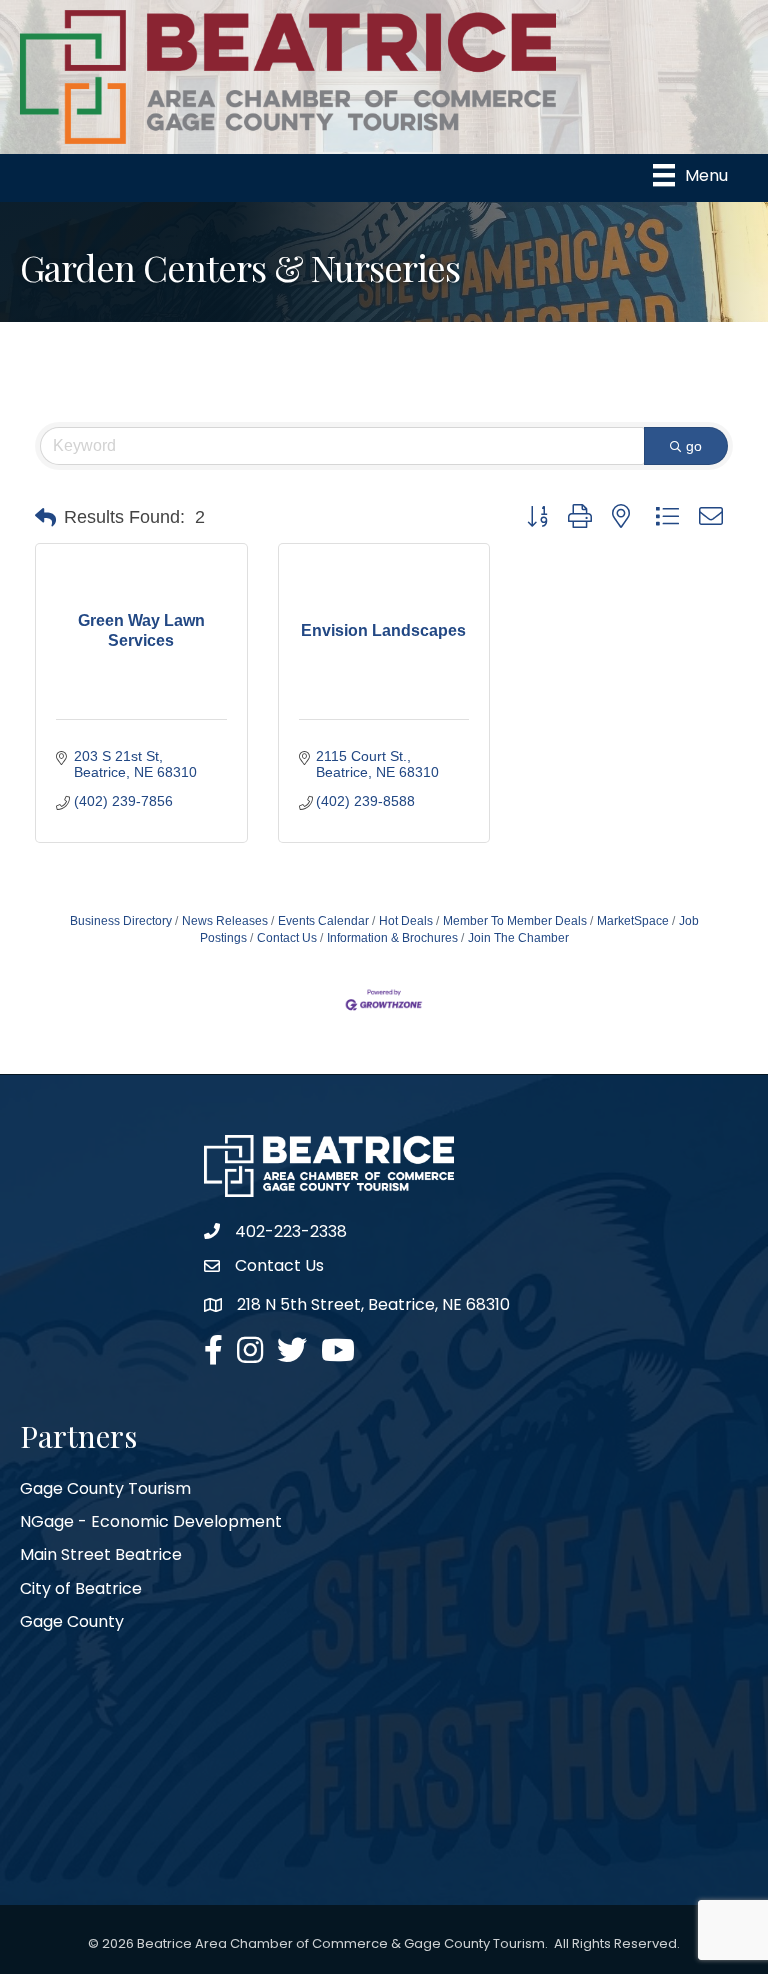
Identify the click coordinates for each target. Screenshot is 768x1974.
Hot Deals (406, 921)
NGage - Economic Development (151, 1521)
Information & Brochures (392, 938)
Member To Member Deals (515, 921)
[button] (45, 518)
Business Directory (121, 921)
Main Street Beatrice (101, 1554)
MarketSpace (633, 921)
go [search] (694, 446)
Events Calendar (323, 921)
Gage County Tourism (105, 1488)
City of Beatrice (81, 1588)
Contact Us (287, 938)
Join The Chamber (518, 938)
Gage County (72, 1621)
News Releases (225, 921)
